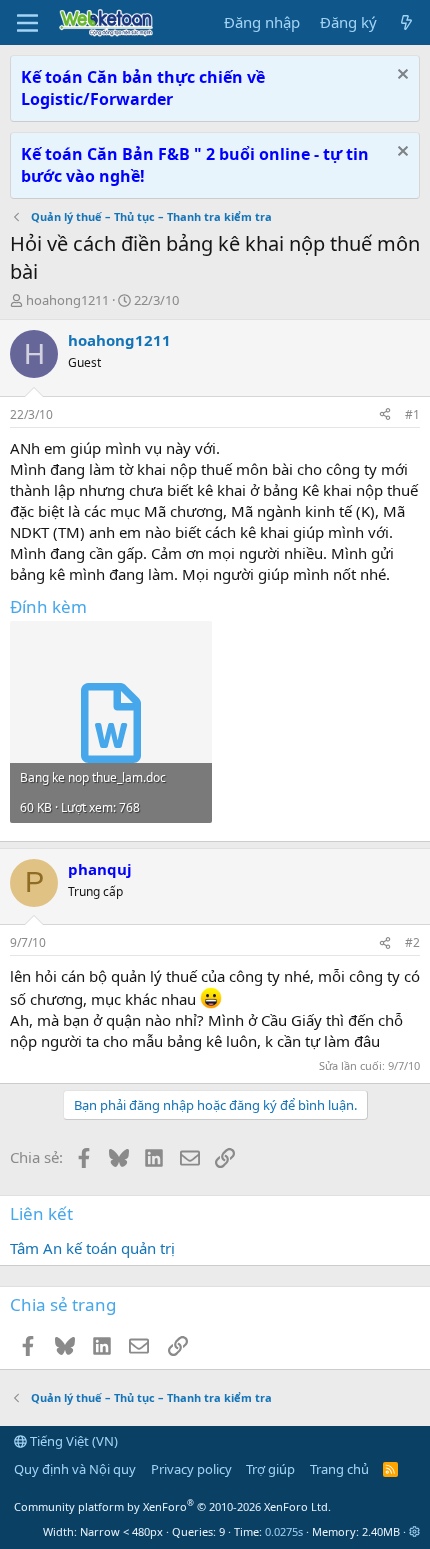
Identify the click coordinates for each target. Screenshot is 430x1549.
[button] (414, 1531)
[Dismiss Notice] (400, 76)
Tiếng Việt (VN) (72, 1441)
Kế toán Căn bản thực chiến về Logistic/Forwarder (143, 88)
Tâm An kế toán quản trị (92, 1248)
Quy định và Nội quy (75, 1469)
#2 (412, 942)
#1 (412, 414)
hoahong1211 (67, 300)
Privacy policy (191, 1469)
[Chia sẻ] (385, 415)
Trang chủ (339, 1469)
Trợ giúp (270, 1469)
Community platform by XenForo (172, 1506)
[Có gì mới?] (406, 22)
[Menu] (27, 23)
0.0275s (284, 1531)
